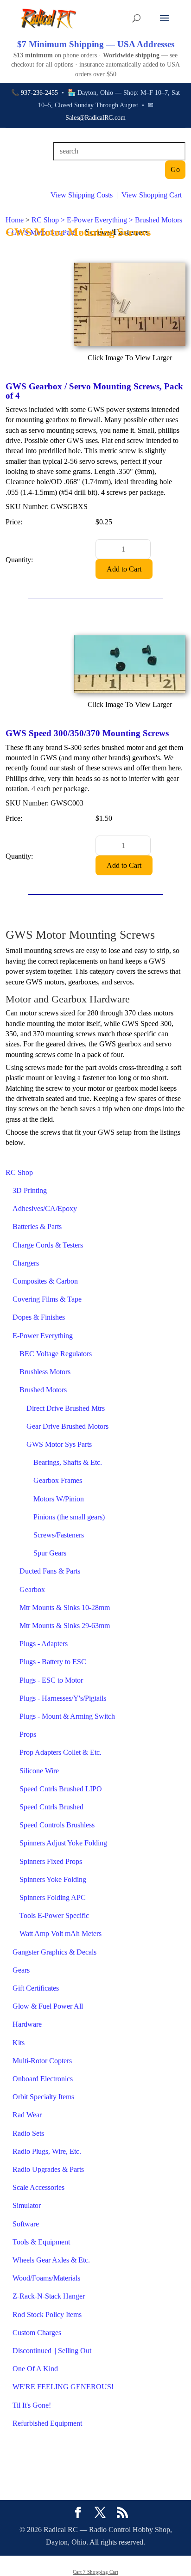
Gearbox (32, 1589)
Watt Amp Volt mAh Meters (60, 1934)
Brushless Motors (45, 1372)
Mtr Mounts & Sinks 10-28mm (65, 1608)
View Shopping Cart (152, 195)
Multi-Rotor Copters (42, 2061)
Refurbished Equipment (47, 2423)
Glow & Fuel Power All (48, 2006)
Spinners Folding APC (53, 1897)
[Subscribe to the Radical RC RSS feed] (122, 2514)
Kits (19, 2043)
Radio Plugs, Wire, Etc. (47, 2151)
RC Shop (19, 1172)
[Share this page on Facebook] (78, 2514)
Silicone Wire (39, 1771)
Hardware (27, 2024)
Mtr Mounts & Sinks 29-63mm (65, 1626)
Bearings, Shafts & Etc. (68, 1462)
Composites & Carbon (45, 1281)
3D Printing (30, 1190)
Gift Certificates (36, 1988)
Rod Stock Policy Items (47, 2315)
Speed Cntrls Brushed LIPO (61, 1789)
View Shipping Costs (82, 195)
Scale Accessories (38, 2187)
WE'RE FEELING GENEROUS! (63, 2387)
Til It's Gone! (32, 2405)
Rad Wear (27, 2115)
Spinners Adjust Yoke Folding (63, 1843)
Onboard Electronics (43, 2079)
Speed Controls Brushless (57, 1825)
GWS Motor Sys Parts (59, 1444)
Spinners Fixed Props (51, 1861)
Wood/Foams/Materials (46, 2278)
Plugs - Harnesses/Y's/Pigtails (63, 1698)
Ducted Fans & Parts (50, 1571)
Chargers (26, 1263)
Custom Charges (37, 2333)
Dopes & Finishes (39, 1317)
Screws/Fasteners (59, 1535)
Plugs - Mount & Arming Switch (67, 1716)
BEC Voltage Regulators (56, 1354)
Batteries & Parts (37, 1227)
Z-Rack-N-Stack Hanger (49, 2296)
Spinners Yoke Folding (53, 1879)
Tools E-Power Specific (54, 1915)
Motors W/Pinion (59, 1499)
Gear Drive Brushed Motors (67, 1426)
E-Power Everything (43, 1336)
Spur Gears (50, 1553)
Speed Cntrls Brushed (51, 1807)
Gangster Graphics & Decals (54, 1952)
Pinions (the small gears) (69, 1517)
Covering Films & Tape (47, 1299)
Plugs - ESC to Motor (51, 1680)
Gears (21, 1970)
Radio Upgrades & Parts (48, 2169)
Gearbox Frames (58, 1480)
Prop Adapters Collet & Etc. (60, 1752)
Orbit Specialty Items (43, 2097)
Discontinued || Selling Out (52, 2351)
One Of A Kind (35, 2369)
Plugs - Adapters (44, 1644)
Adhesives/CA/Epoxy (45, 1208)
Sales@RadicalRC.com (95, 118)
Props (28, 1734)
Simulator (27, 2205)
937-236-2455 (39, 93)
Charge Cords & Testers (48, 1245)
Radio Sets (28, 2133)
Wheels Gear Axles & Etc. (51, 2260)
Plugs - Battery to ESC (53, 1662)
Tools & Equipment (41, 2242)
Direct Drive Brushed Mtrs (66, 1408)
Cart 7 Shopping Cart (95, 2572)
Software (26, 2224)
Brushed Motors (43, 1390)
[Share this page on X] (100, 2514)
